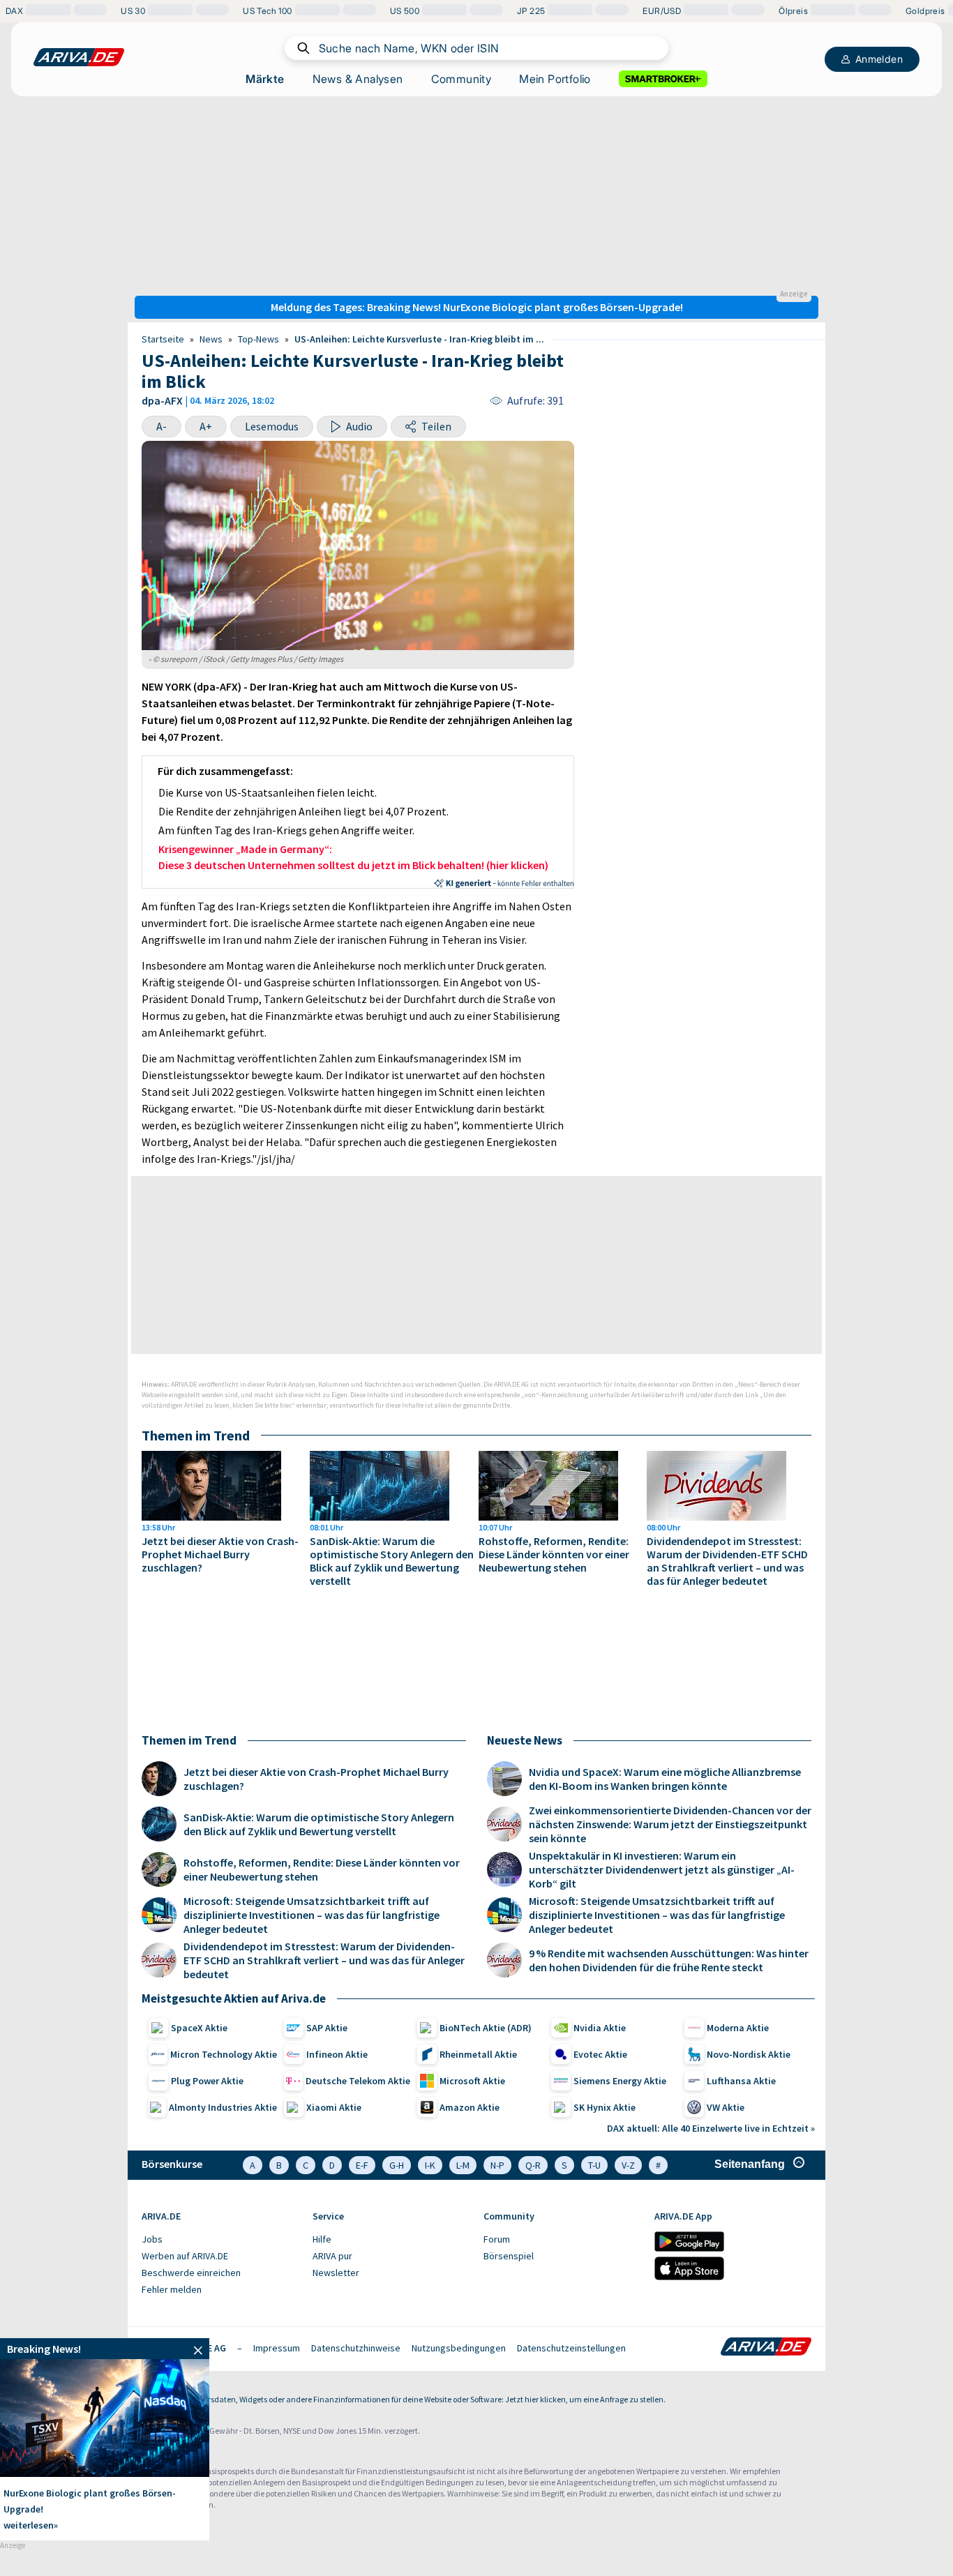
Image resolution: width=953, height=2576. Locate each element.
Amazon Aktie (470, 2107)
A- (162, 426)
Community (462, 79)
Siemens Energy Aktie (620, 2081)
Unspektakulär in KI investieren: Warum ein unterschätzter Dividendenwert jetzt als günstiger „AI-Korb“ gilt (662, 1869)
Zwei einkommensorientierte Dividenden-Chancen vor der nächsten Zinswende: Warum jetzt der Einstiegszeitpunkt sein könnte (670, 1824)
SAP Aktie (327, 2028)
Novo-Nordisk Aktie (749, 2054)
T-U (594, 2165)
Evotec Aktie (600, 2054)
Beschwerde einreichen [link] (191, 2273)
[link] (105, 2349)
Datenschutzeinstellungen (571, 2348)
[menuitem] (220, 2240)
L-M (463, 2165)
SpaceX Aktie (199, 2028)
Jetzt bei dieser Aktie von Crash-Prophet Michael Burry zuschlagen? (220, 1554)
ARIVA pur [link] (332, 2256)
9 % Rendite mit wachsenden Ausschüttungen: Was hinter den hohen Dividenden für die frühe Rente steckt (669, 1960)
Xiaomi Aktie (334, 2107)
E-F (362, 2165)
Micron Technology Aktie (224, 2054)
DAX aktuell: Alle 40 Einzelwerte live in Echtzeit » (711, 2128)
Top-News (258, 339)
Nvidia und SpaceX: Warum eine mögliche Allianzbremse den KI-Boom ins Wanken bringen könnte (665, 1779)
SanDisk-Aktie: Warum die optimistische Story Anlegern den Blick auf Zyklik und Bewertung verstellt (392, 1561)
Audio (359, 426)
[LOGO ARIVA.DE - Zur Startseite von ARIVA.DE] (79, 57)
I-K (430, 2165)
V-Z (628, 2165)
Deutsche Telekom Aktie (358, 2081)
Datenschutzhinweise (356, 2348)
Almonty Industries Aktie (223, 2107)
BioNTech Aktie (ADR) (486, 2028)
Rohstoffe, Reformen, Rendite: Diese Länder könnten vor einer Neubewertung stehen (554, 1554)
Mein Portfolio (555, 79)
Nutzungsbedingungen (459, 2348)
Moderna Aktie (738, 2028)
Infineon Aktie (337, 2054)
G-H (397, 2165)
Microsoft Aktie (472, 2081)
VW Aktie (726, 2107)
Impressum (277, 2348)
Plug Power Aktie (207, 2081)
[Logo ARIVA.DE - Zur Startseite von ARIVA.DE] (766, 2348)
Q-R (533, 2165)
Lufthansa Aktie (741, 2081)
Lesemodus (272, 426)
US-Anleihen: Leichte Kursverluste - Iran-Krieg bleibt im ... (419, 339)
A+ (206, 426)
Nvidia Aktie (600, 2028)
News (211, 339)
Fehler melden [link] (172, 2289)
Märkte (265, 79)
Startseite (163, 339)
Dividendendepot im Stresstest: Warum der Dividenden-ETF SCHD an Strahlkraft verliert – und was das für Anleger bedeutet (727, 1561)
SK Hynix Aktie (605, 2107)
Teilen (436, 426)
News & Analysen (358, 79)
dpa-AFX (162, 400)
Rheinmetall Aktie (478, 2054)
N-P (497, 2165)
